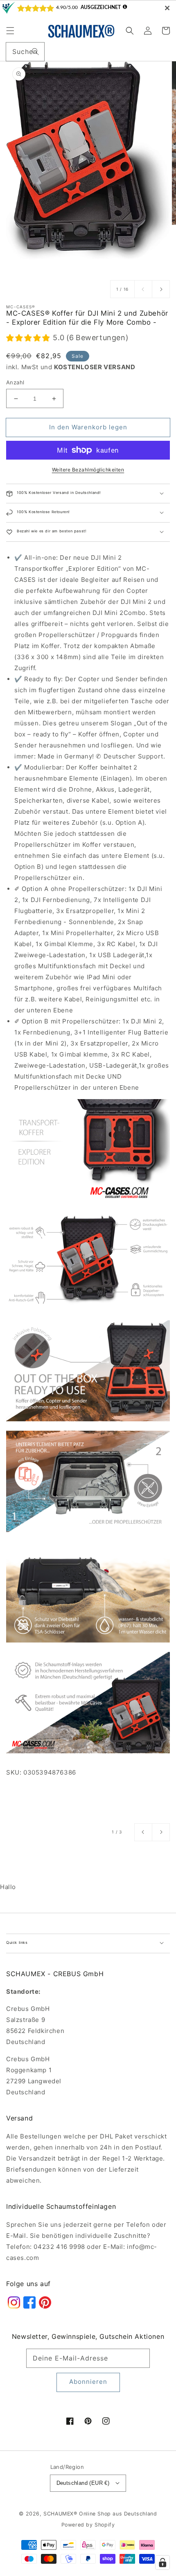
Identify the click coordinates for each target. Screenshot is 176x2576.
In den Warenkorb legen (88, 427)
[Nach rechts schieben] (161, 289)
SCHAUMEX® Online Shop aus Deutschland (100, 2514)
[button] (10, 31)
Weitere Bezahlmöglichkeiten (88, 470)
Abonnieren (88, 2382)
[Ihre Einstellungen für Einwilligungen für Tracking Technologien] (162, 2563)
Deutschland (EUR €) (83, 2483)
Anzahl (15, 382)
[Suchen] (35, 52)
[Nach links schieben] (143, 289)
